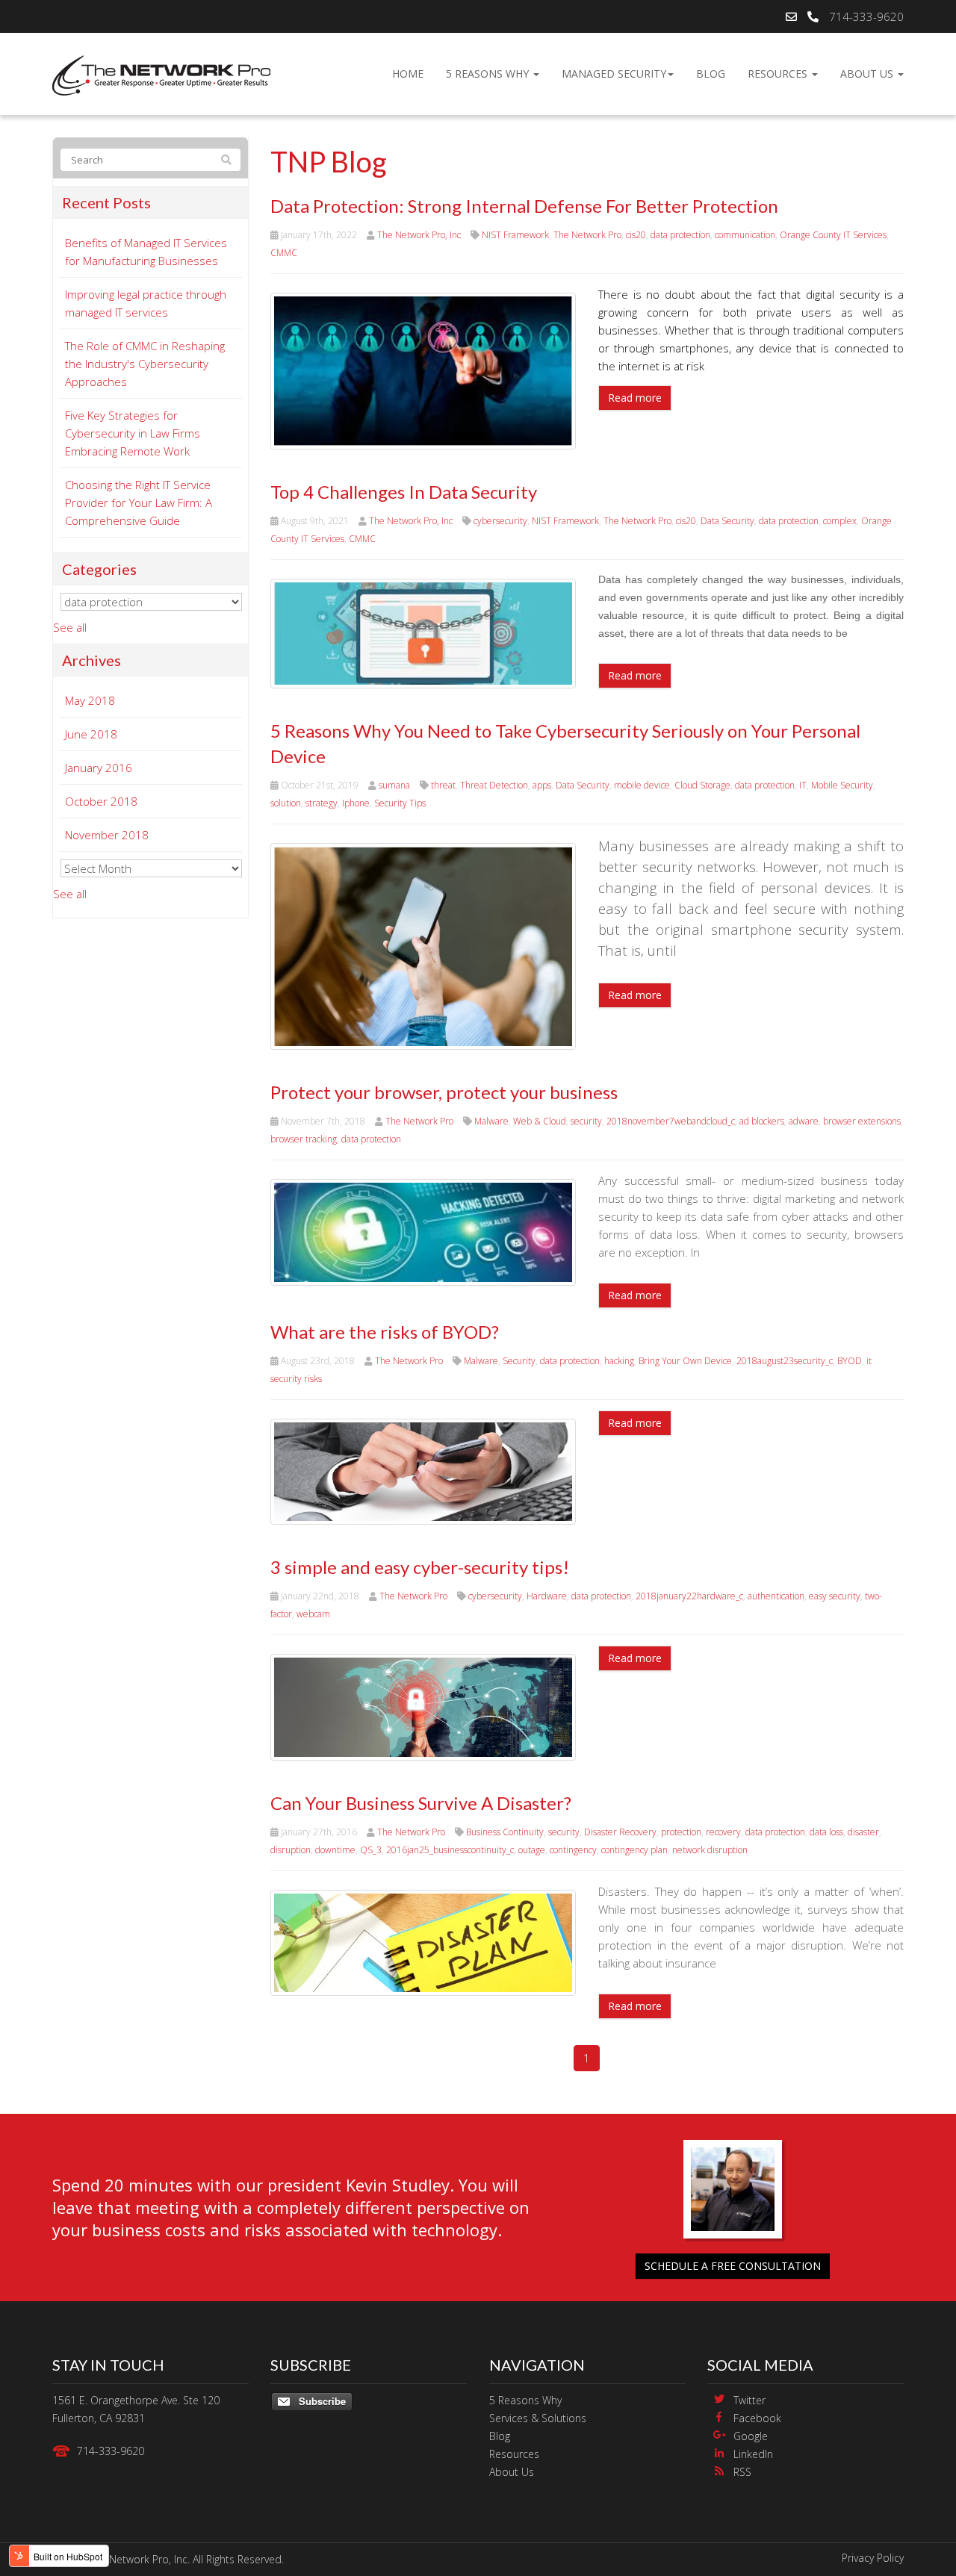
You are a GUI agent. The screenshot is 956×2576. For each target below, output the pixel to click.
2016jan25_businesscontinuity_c (450, 1850)
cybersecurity (500, 521)
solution (286, 803)
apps (542, 785)
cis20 (636, 235)
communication (745, 235)
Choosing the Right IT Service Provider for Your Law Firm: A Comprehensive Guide (139, 503)
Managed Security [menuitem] (614, 74)
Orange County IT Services (833, 235)
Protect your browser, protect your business (444, 1092)
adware (804, 1121)
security (586, 1121)
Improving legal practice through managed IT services (146, 303)
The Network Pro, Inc (419, 235)
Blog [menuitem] (711, 74)
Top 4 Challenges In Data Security (404, 492)
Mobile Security (842, 785)
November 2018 (107, 835)
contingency (573, 1850)
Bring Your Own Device (685, 1361)
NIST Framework (515, 235)
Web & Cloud (540, 1121)
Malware (491, 1121)
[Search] (226, 160)
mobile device (642, 785)
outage (532, 1850)
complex (840, 521)
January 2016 (99, 768)
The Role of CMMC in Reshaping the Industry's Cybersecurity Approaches (145, 364)
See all (70, 627)
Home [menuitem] (408, 74)
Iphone (356, 803)
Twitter (749, 2400)
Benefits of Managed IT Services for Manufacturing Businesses (146, 252)
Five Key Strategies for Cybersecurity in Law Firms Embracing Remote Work (133, 433)
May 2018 (90, 700)
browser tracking (304, 1139)
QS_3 (371, 1850)
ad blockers (762, 1121)
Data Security (727, 521)
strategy (322, 803)
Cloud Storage (702, 785)
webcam (313, 1614)
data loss (826, 1832)
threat (443, 785)
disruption (291, 1850)
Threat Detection (494, 785)
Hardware (547, 1596)
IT (803, 785)
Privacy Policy (873, 2558)
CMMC (284, 253)
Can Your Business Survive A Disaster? (421, 1803)
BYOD (850, 1361)
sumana (394, 785)
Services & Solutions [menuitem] (538, 2418)
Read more (635, 398)
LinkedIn (753, 2454)
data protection (680, 235)
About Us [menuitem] (868, 74)
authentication (776, 1596)
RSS (742, 2472)
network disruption (710, 1850)
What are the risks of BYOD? (385, 1332)
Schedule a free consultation (733, 2266)
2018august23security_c (785, 1361)
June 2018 (91, 734)
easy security (835, 1596)
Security (519, 1361)
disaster (863, 1832)
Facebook (757, 2418)
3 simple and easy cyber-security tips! (420, 1567)
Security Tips (400, 803)
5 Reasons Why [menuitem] (489, 74)
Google (751, 2436)
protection (681, 1832)
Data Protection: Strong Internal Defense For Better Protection (524, 206)
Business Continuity (505, 1832)
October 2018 (101, 801)
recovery (723, 1832)
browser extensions (862, 1121)
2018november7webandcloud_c (671, 1121)
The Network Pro (587, 235)
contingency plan (634, 1850)
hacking (619, 1361)
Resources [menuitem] (779, 74)
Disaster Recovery (620, 1832)
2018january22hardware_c (689, 1596)
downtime (335, 1850)
